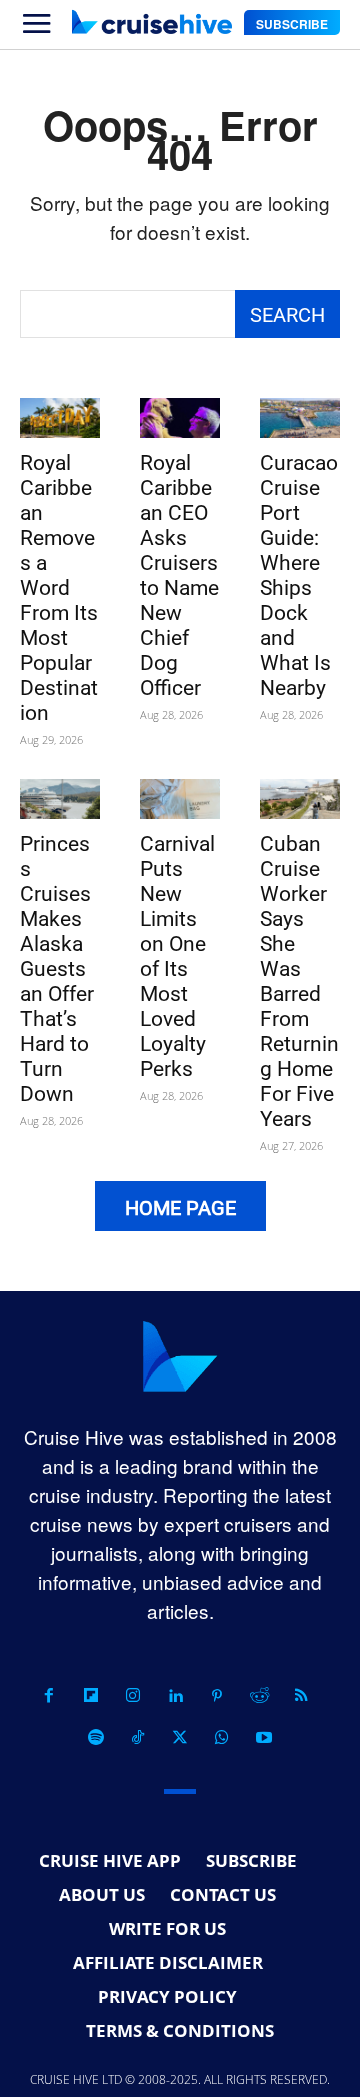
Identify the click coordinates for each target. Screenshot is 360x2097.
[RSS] (301, 1696)
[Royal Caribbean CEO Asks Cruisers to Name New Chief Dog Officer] (180, 418)
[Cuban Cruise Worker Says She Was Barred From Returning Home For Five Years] (300, 799)
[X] (180, 1738)
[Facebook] (49, 1696)
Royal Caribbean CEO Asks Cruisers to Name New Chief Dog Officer (179, 575)
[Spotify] (96, 1738)
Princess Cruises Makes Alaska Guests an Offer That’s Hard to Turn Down (57, 969)
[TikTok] (138, 1738)
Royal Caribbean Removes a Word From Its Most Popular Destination (59, 588)
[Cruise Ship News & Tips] (152, 22)
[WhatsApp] (222, 1738)
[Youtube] (264, 1738)
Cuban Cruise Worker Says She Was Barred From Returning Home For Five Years (299, 981)
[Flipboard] (91, 1696)
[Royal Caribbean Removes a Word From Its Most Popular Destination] (60, 418)
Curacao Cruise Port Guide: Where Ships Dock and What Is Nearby (299, 575)
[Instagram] (133, 1696)
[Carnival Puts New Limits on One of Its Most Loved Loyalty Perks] (180, 799)
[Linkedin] (175, 1696)
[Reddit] (259, 1696)
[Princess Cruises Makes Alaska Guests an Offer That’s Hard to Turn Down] (60, 799)
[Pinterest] (217, 1696)
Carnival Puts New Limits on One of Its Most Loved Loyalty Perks (177, 956)
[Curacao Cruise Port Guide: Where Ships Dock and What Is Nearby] (300, 418)
